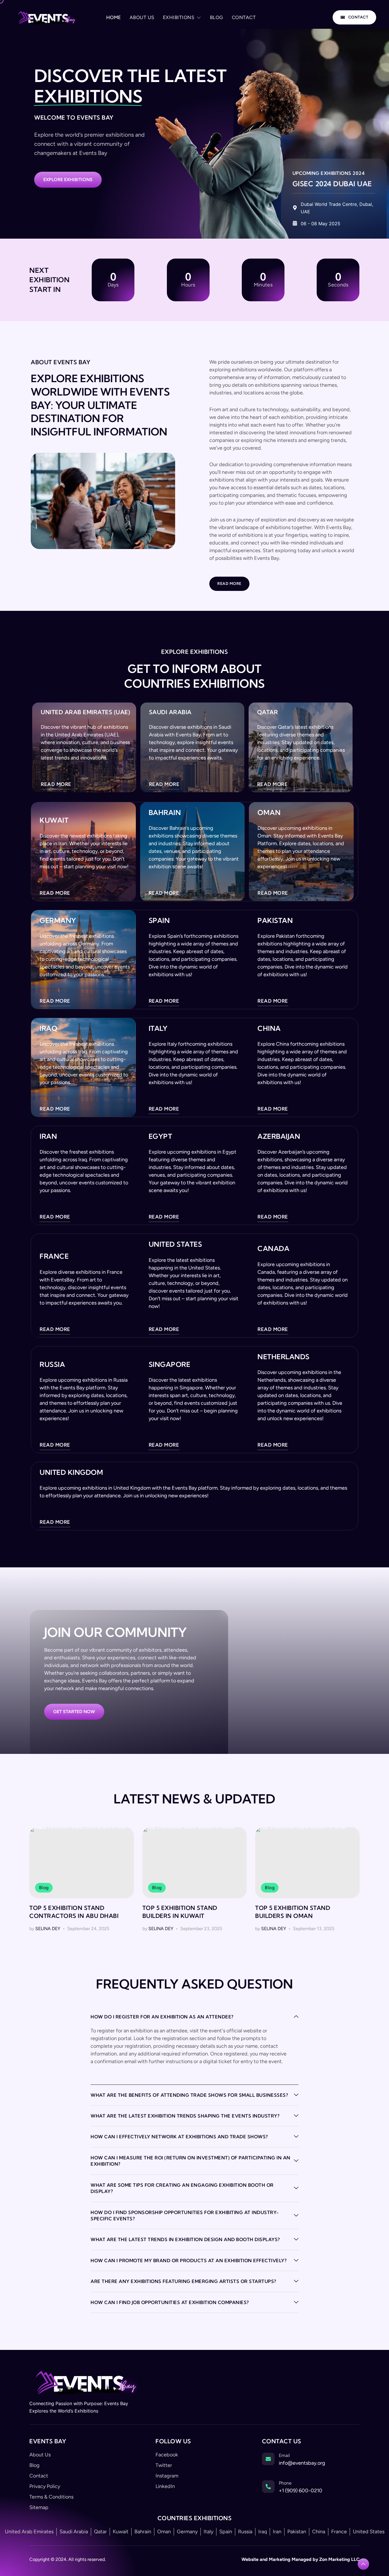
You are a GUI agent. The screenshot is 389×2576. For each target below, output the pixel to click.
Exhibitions (179, 17)
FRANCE (54, 1107)
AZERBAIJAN (279, 987)
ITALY (158, 879)
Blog (217, 17)
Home (114, 17)
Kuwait (54, 671)
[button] (195, 2432)
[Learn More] (363, 2415)
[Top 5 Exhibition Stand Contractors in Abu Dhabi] (82, 1714)
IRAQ (48, 879)
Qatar (268, 563)
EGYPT (160, 987)
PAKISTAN (275, 771)
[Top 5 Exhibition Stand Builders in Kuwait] (195, 1714)
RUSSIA (52, 1215)
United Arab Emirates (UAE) (85, 563)
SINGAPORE (170, 1215)
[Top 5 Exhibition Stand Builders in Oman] (307, 1714)
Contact (244, 17)
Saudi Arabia (170, 563)
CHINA (269, 879)
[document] (195, 2502)
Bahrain (165, 664)
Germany (58, 771)
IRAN (48, 987)
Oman (269, 664)
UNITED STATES (175, 1095)
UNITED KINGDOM (71, 1323)
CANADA (273, 1099)
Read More (229, 435)
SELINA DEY (48, 1780)
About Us (142, 17)
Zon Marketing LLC (339, 2410)
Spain (159, 771)
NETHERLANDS (283, 1208)
